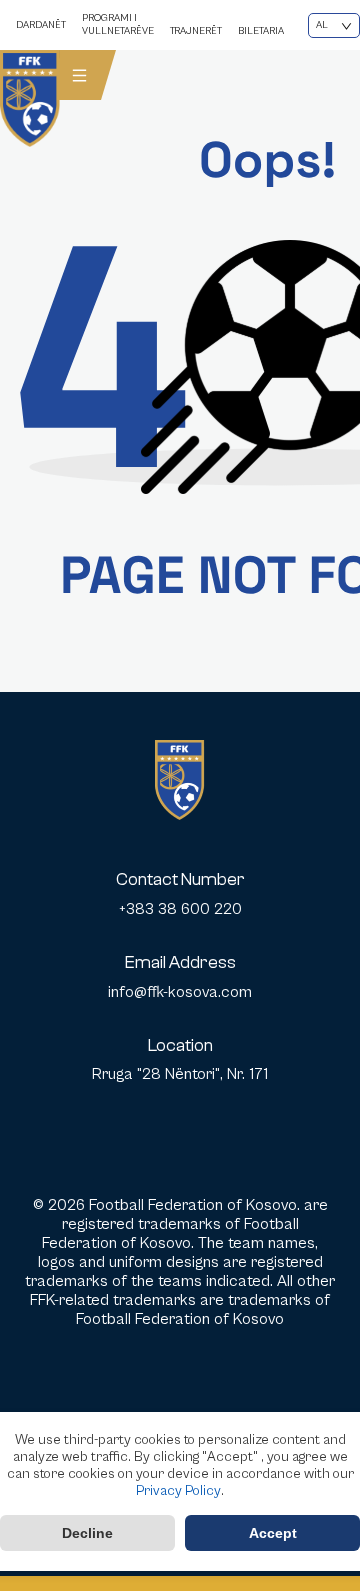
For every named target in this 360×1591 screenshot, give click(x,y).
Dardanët (41, 25)
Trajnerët (196, 31)
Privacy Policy (178, 1491)
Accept (273, 1533)
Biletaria (261, 31)
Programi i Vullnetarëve (118, 24)
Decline (87, 1533)
